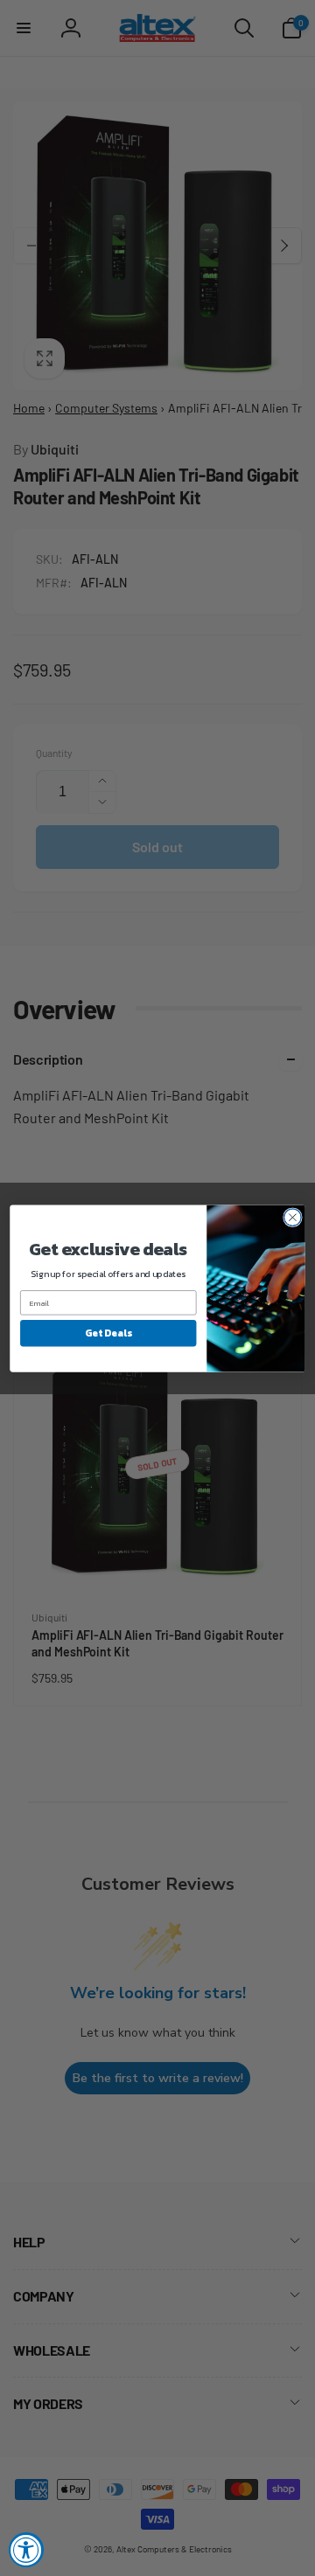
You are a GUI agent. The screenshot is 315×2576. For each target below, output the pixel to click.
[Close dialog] (293, 1217)
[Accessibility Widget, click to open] (26, 2550)
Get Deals (108, 1333)
